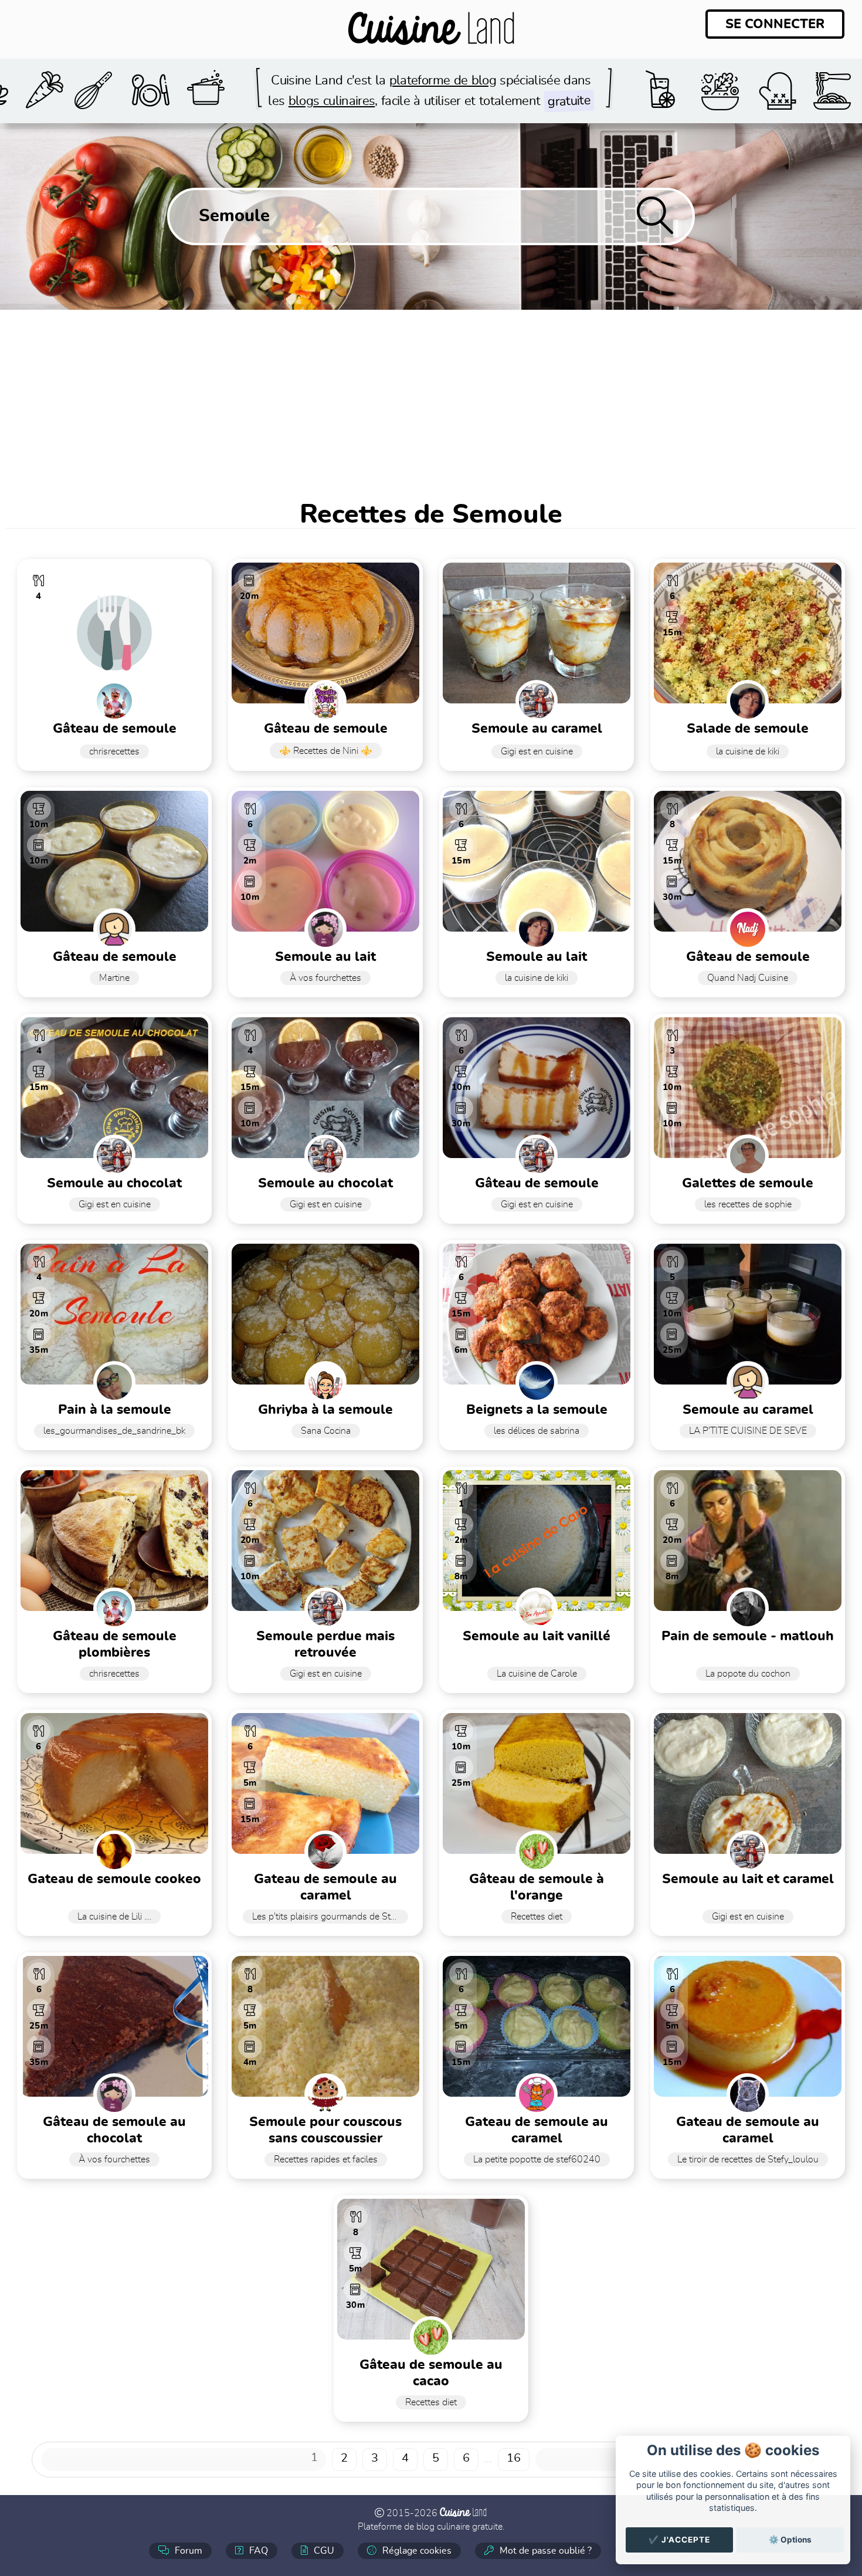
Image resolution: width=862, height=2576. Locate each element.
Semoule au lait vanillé (537, 1636)
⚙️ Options (790, 2540)
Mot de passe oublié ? (544, 2551)
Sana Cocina (326, 1431)
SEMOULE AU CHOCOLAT (114, 1184)
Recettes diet (537, 1917)
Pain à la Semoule (115, 1410)
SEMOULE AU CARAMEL (748, 1410)
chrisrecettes (114, 752)
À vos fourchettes (325, 978)
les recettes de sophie (748, 1204)
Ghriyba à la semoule (325, 1410)
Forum (187, 2551)
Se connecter (775, 24)
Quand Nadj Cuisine (748, 978)
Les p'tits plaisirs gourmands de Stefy (328, 1917)
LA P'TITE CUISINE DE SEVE (748, 1431)
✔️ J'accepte (679, 2540)
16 (514, 2458)
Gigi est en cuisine (537, 752)
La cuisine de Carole (537, 1674)
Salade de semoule (748, 729)
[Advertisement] (431, 398)
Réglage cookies (416, 2551)
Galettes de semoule (748, 1184)
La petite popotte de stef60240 (537, 2159)
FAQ (257, 2551)
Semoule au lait (325, 957)
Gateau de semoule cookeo (114, 1879)
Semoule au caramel (537, 729)
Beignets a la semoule (537, 1410)
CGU (323, 2551)
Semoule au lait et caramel (748, 1879)
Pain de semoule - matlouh (748, 1636)
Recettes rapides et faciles (326, 2159)
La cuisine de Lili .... (114, 1917)
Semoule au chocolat (325, 1184)
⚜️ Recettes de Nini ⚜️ (326, 751)
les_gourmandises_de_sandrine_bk (114, 1431)
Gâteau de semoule (115, 729)
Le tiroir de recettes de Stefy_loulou (748, 2159)
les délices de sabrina (537, 1431)
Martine (114, 978)
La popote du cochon (748, 1674)
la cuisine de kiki (748, 752)
